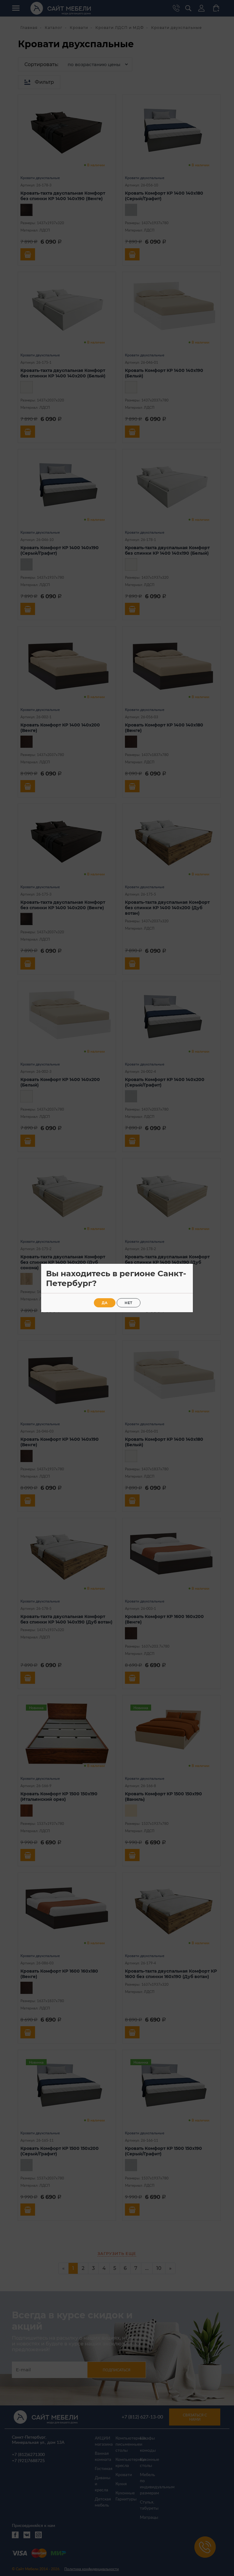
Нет (129, 1303)
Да (105, 1303)
